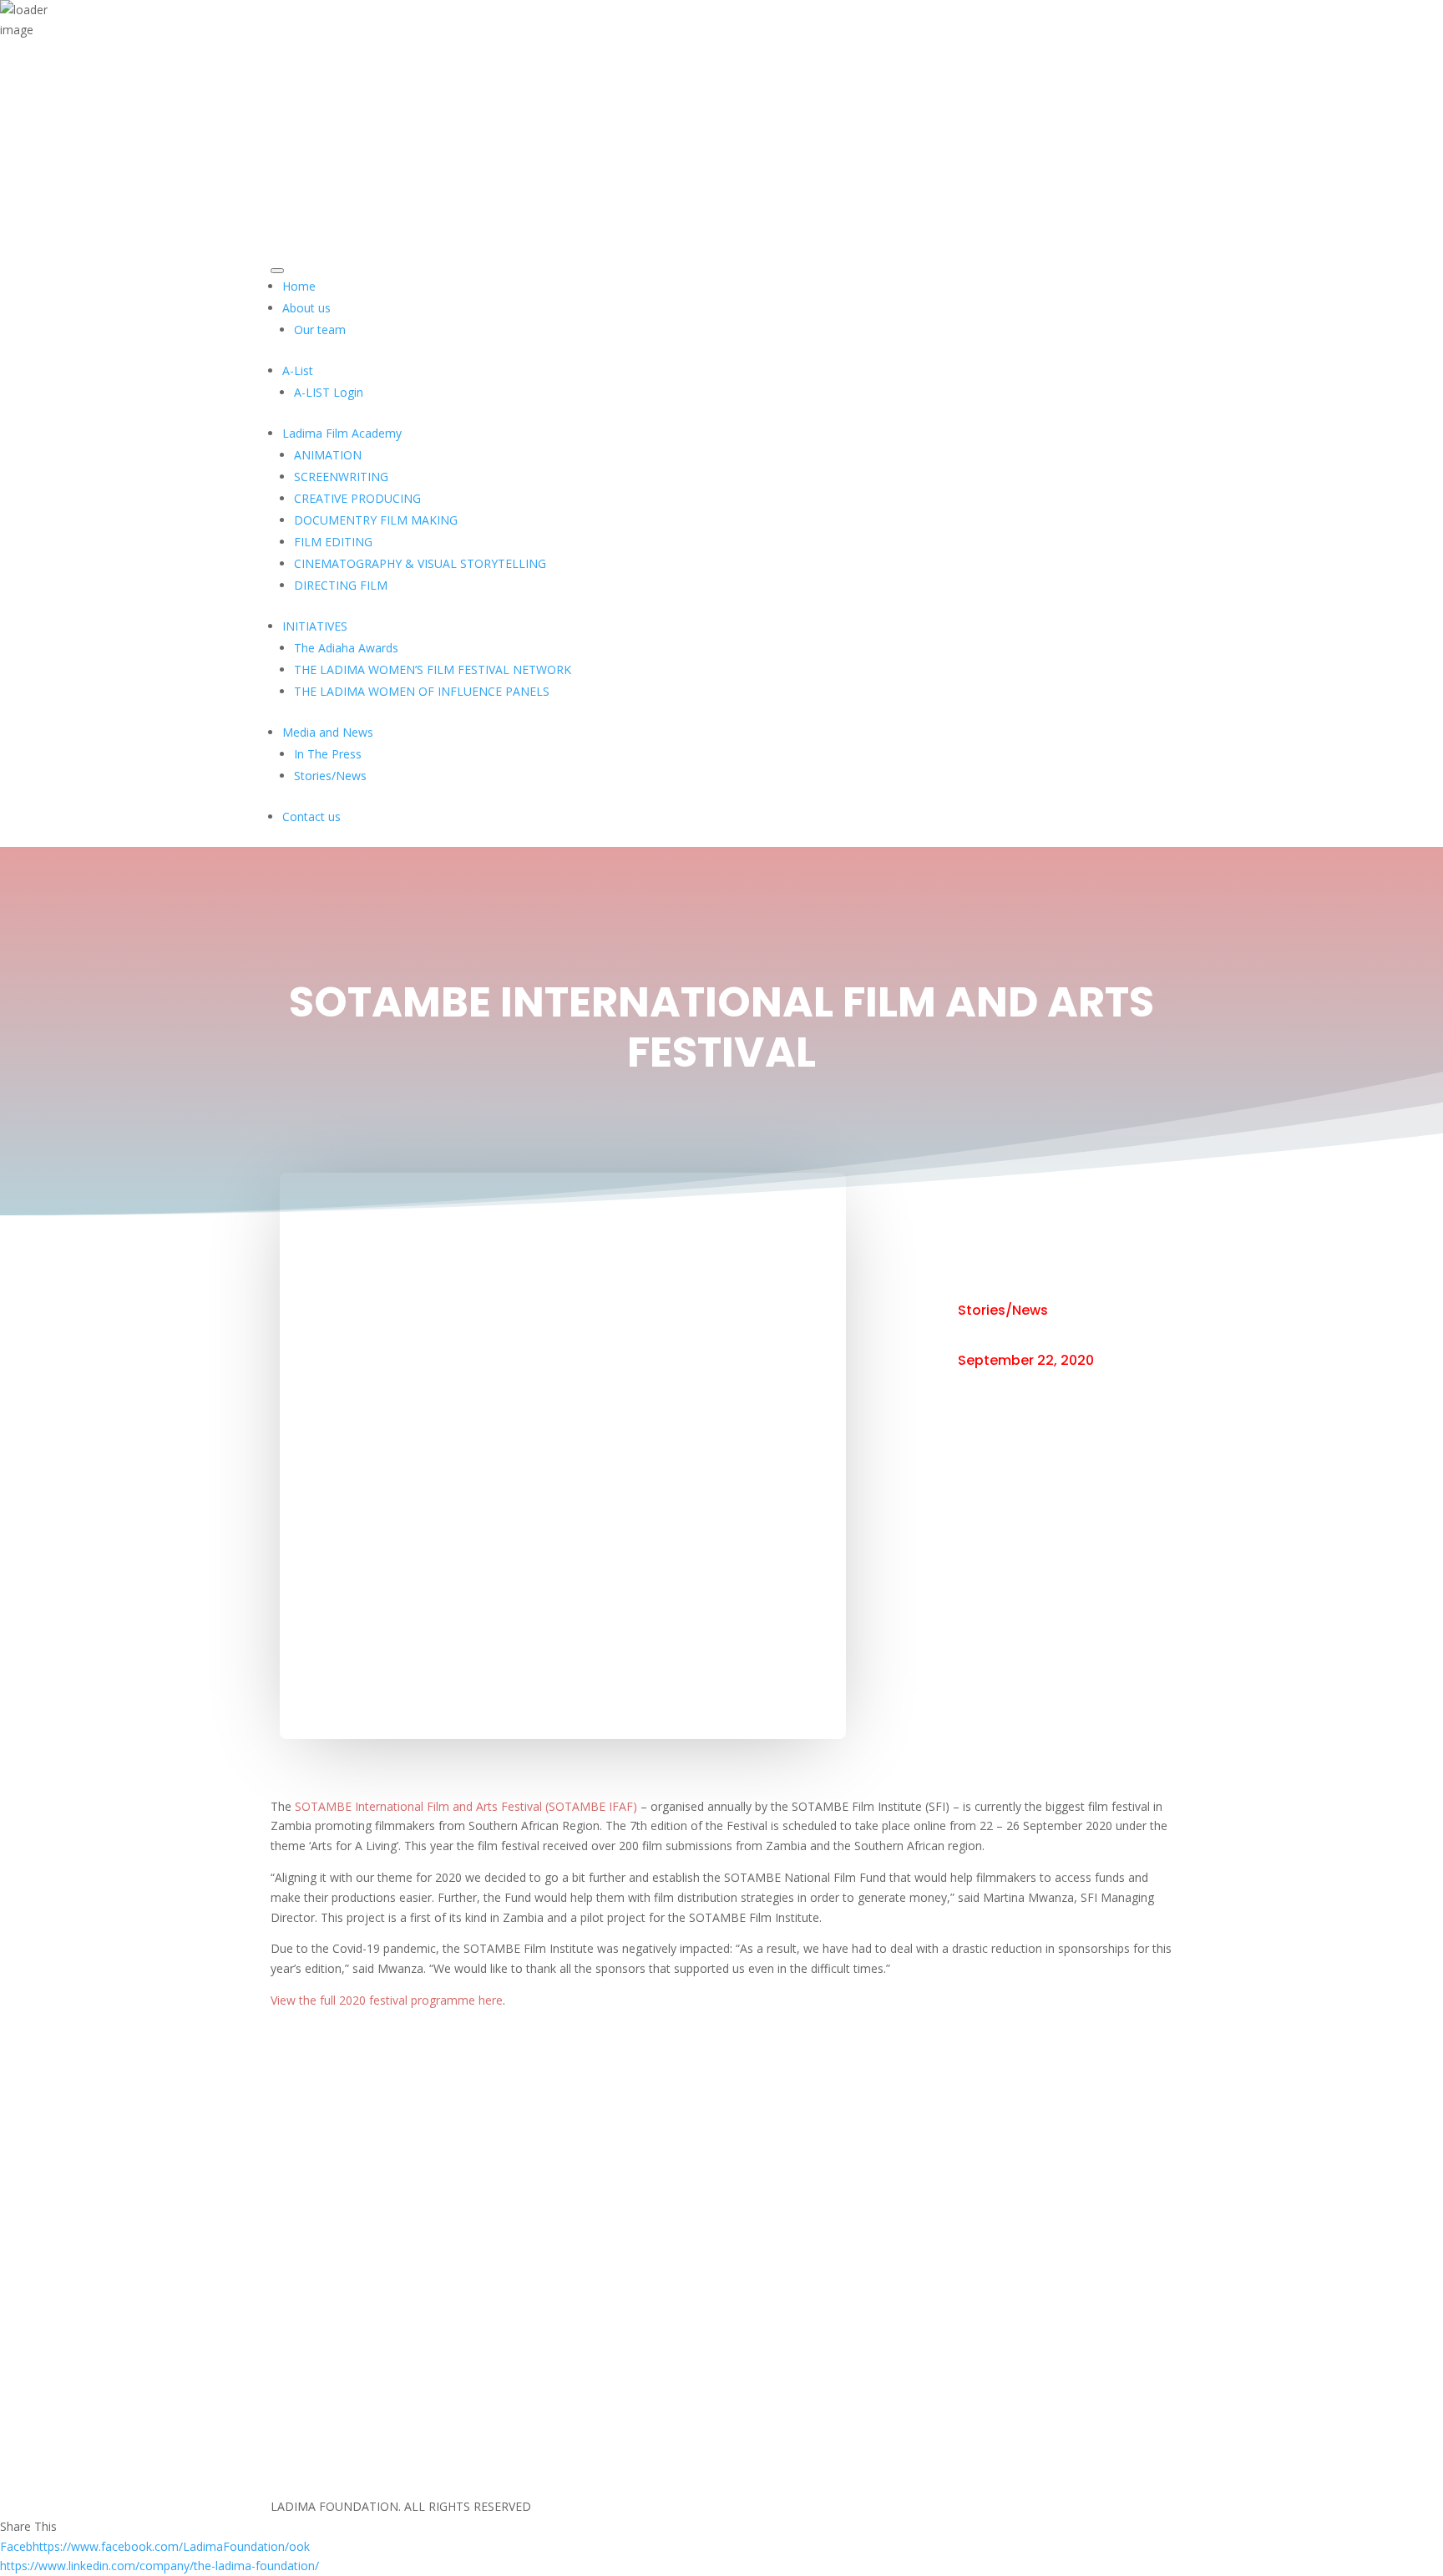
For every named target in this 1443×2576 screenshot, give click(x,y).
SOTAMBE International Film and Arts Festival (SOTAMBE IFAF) (466, 1806)
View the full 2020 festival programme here (387, 2000)
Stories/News (1003, 1310)
